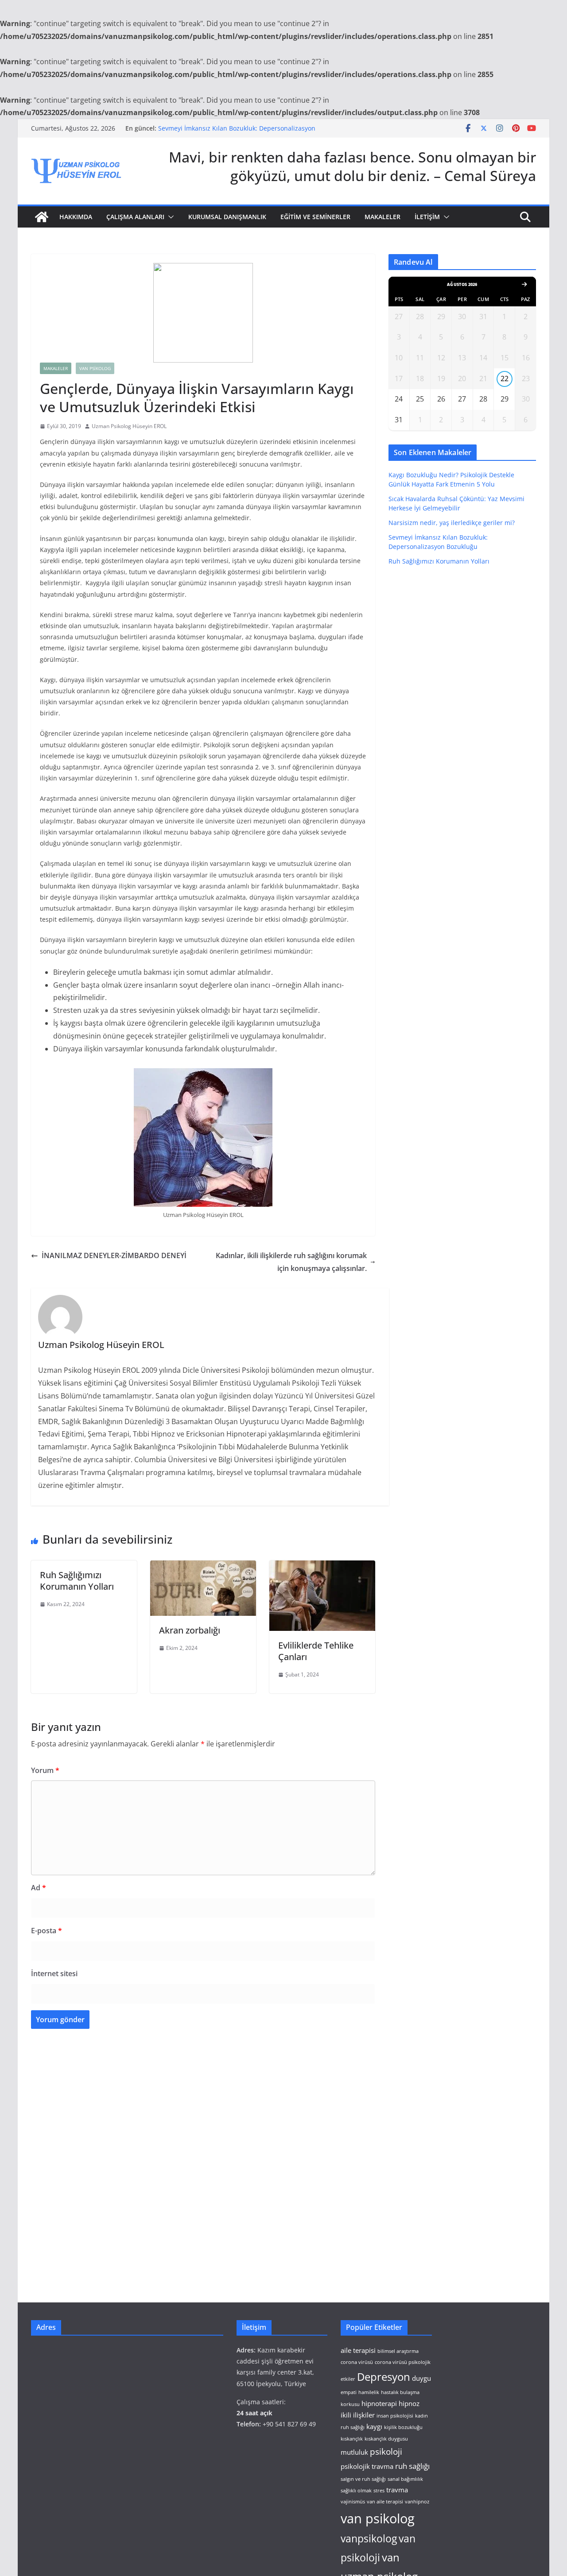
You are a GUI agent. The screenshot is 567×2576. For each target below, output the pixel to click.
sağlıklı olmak (356, 2491)
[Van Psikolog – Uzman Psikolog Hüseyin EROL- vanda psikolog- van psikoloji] (42, 217)
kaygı (374, 2426)
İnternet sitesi (54, 1974)
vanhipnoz (417, 2502)
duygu (421, 2378)
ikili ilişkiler (358, 2415)
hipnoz (409, 2403)
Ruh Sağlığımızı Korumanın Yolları (77, 1581)
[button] (169, 217)
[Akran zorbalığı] (203, 1567)
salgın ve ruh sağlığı (363, 2479)
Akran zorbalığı (190, 1630)
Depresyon (384, 2377)
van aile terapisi (385, 2502)
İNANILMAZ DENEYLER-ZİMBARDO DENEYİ (114, 1255)
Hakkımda (76, 217)
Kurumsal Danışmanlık (227, 217)
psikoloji (386, 2451)
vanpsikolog (369, 2539)
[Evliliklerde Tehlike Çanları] (322, 1567)
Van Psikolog (95, 368)
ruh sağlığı (412, 2466)
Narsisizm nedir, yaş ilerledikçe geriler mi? (452, 523)
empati (349, 2392)
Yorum (45, 1770)
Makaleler (383, 217)
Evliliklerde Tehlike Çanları (316, 1651)
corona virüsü (357, 2362)
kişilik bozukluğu (403, 2427)
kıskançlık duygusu (386, 2439)
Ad (39, 1888)
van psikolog (378, 2518)
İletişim (427, 217)
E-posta (47, 1931)
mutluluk (354, 2452)
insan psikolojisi (395, 2416)
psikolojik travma (367, 2466)
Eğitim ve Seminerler (315, 217)
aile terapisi (358, 2350)
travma (397, 2490)
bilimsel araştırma (398, 2351)
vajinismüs (353, 2502)
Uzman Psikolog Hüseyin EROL (129, 426)
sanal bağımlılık (405, 2479)
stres (379, 2491)
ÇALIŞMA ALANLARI (135, 217)
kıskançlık (352, 2439)
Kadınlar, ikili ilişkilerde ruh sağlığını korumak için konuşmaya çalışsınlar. (291, 1262)
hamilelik (369, 2392)
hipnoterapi (379, 2403)
